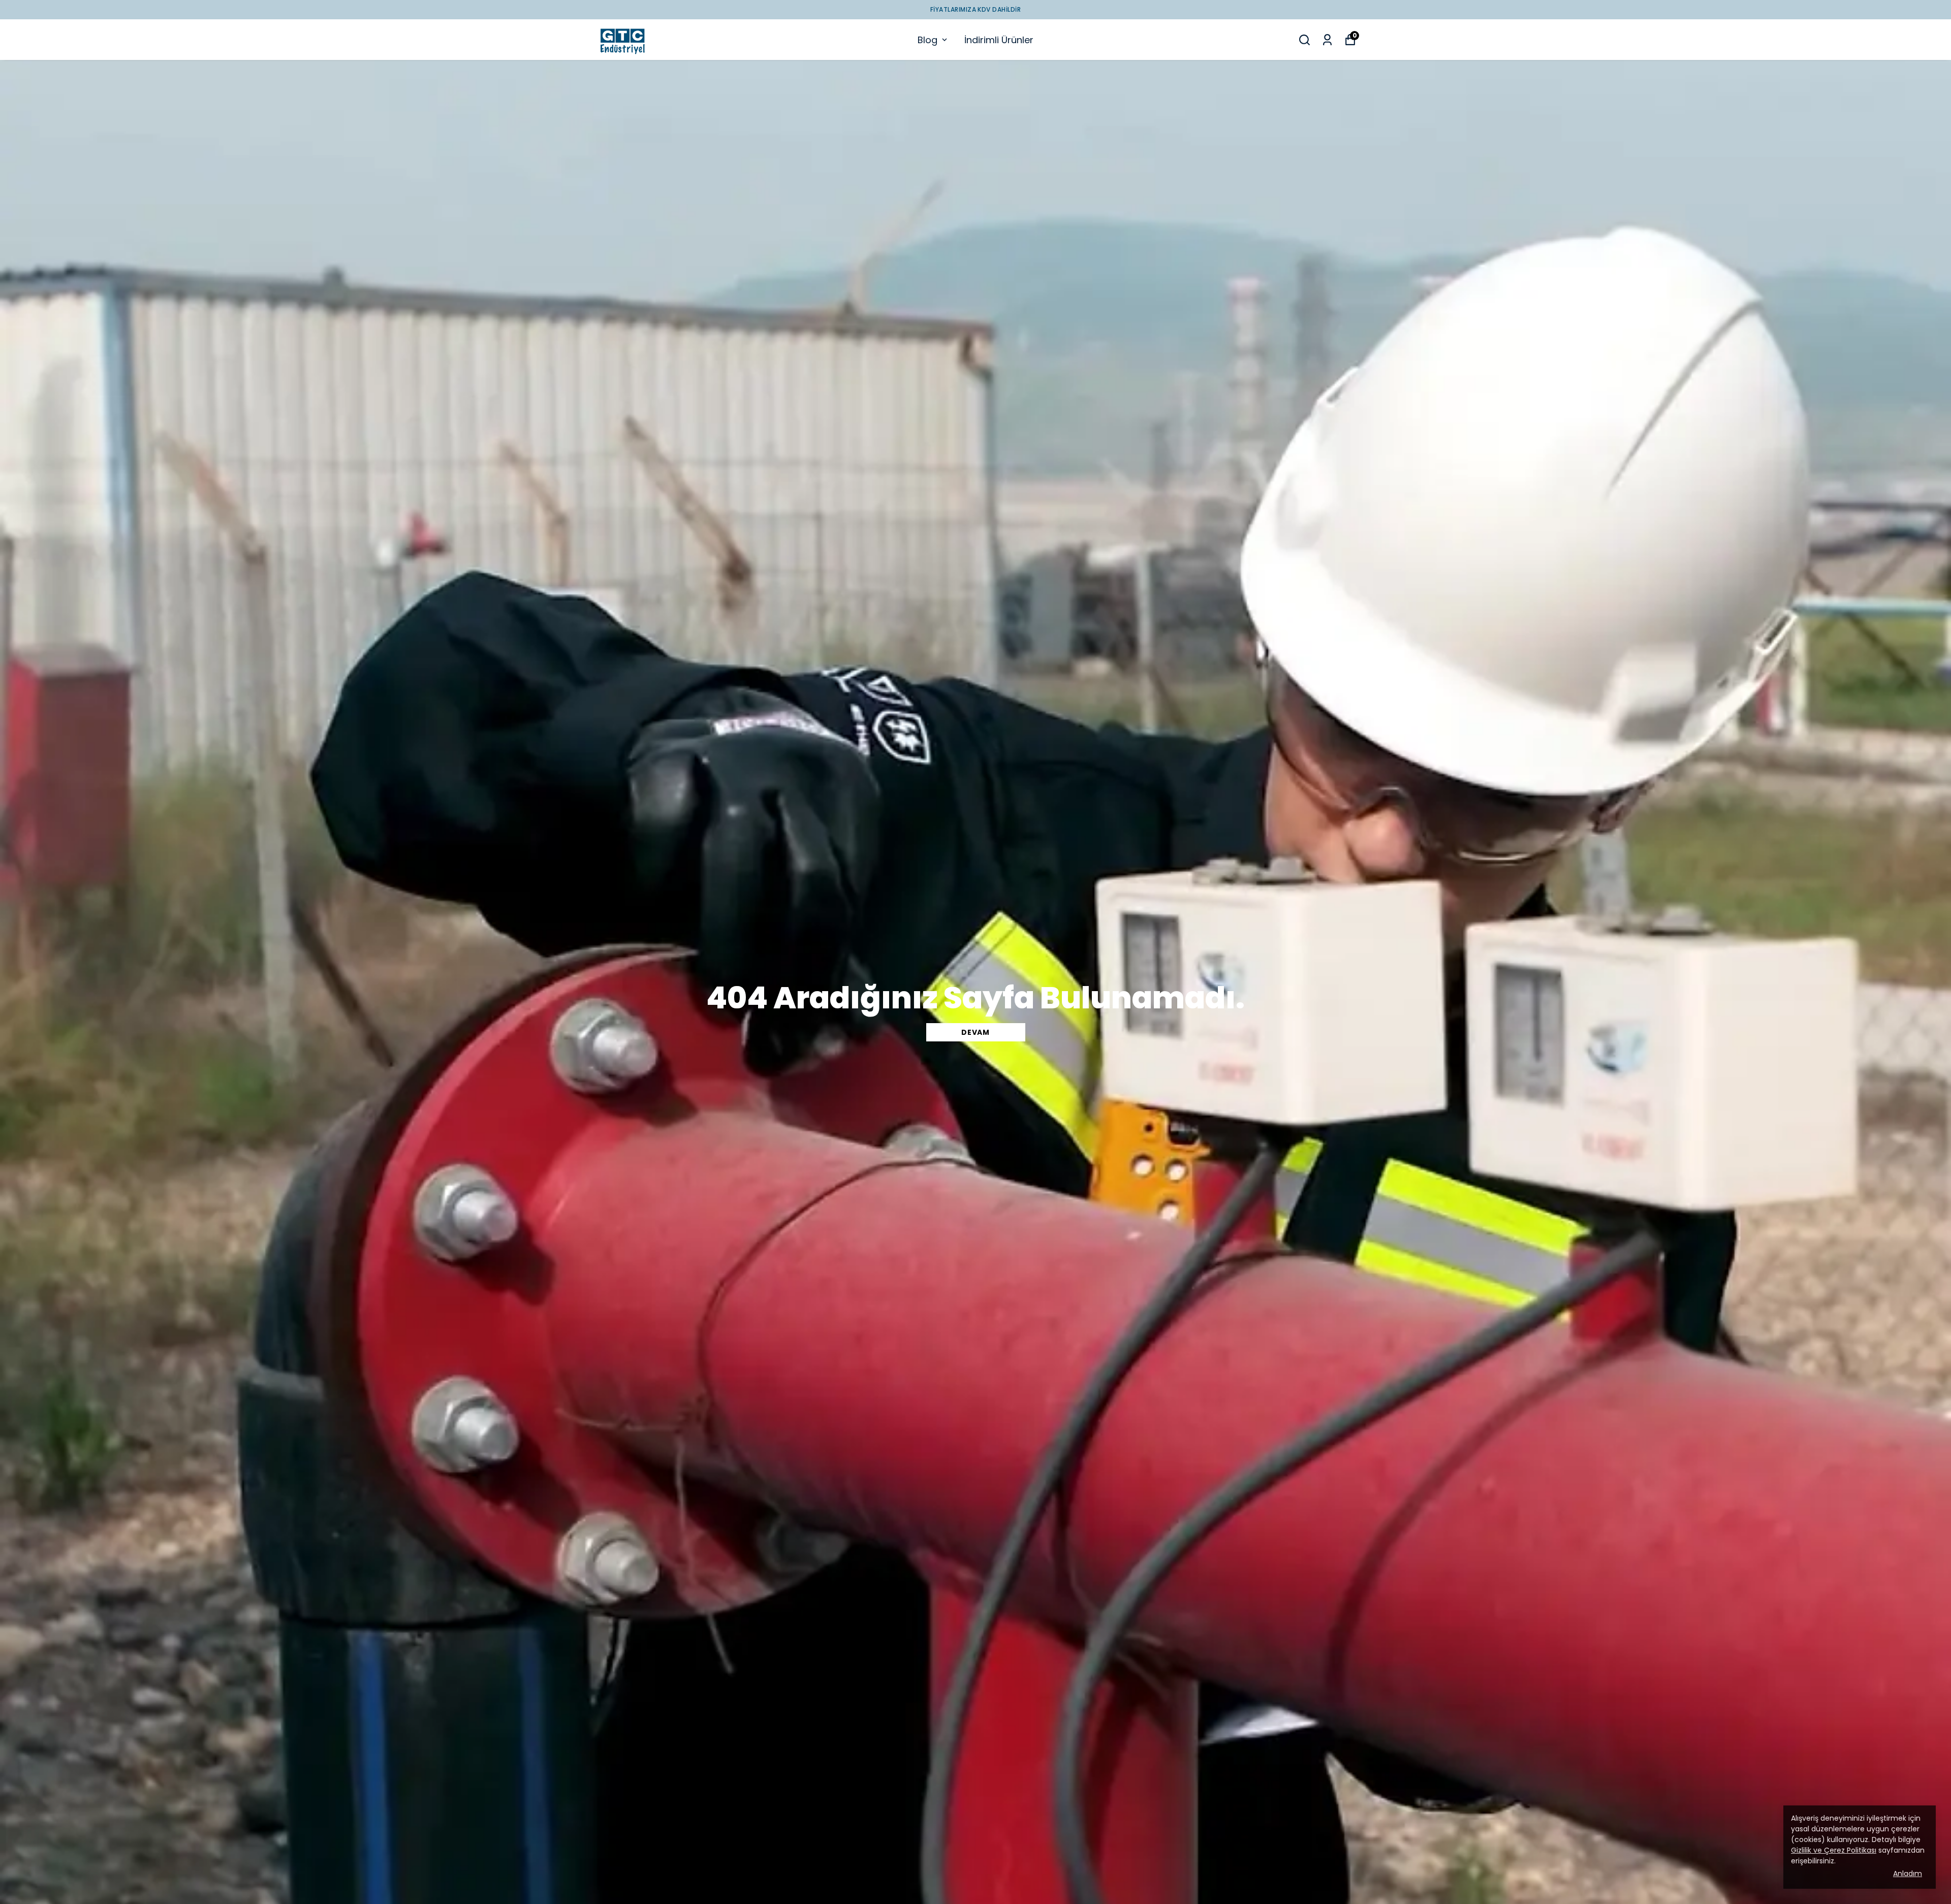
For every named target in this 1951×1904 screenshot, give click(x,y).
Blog (927, 40)
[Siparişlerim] (1327, 40)
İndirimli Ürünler (999, 40)
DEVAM (975, 1032)
